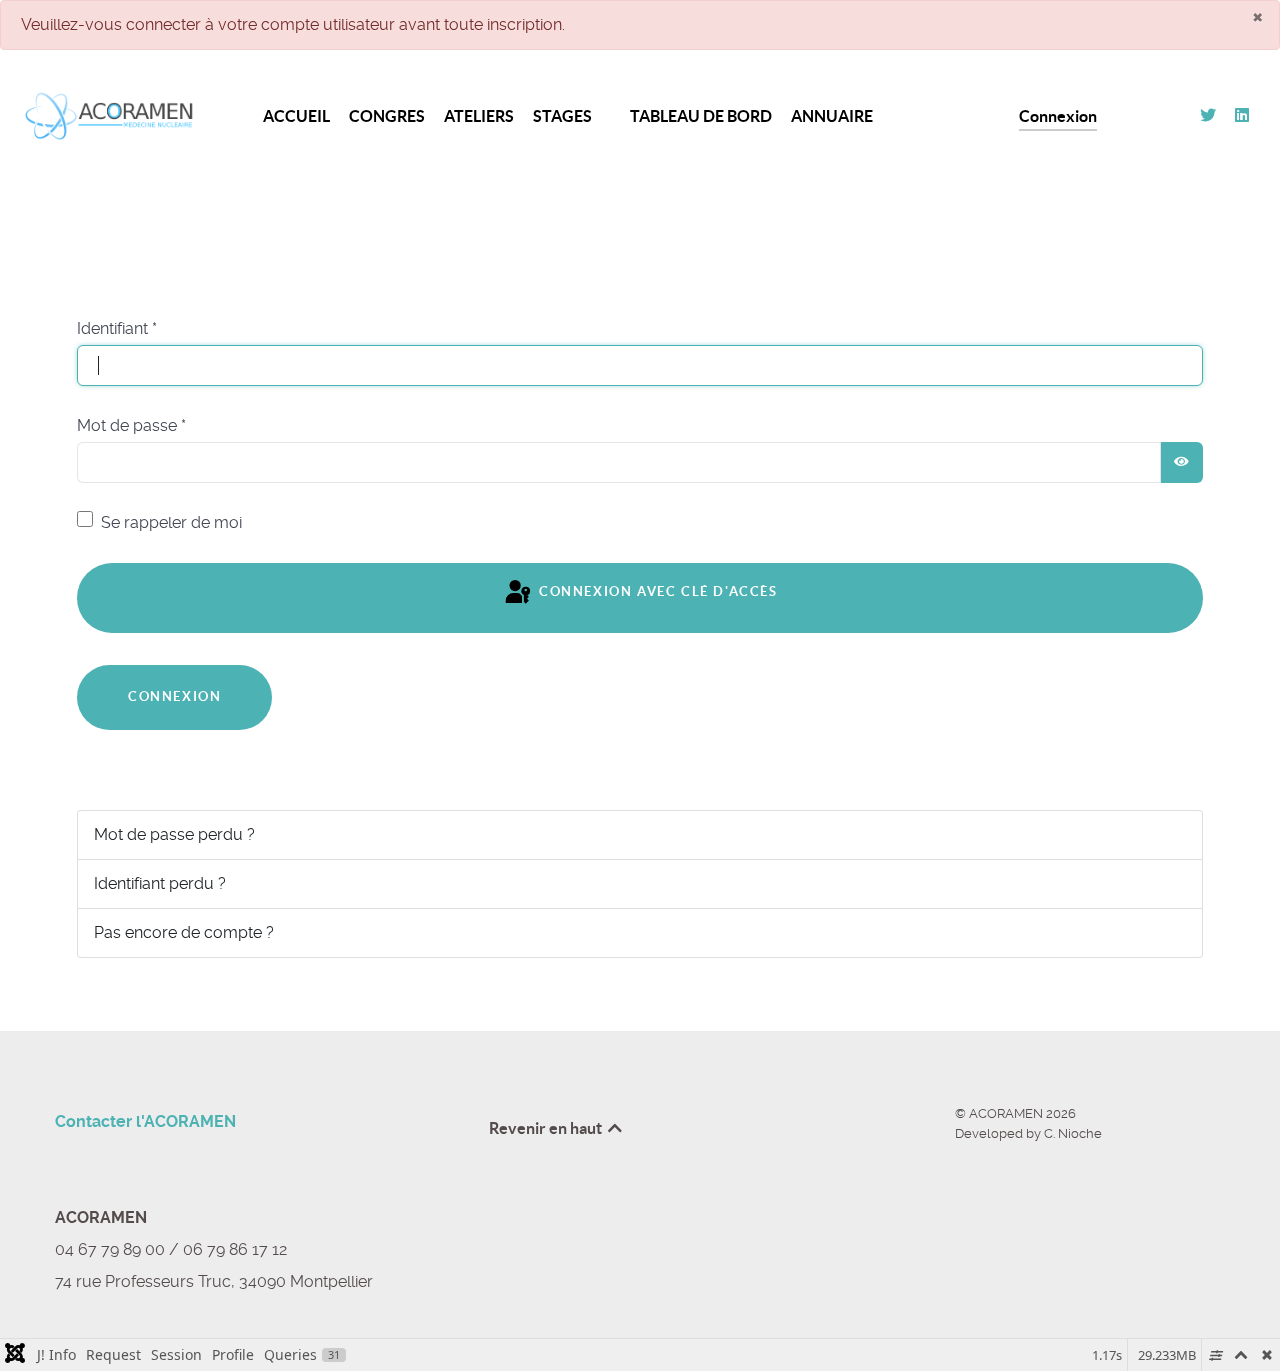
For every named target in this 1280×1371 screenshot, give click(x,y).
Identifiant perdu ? (160, 883)
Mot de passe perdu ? (174, 834)
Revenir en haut (547, 1128)
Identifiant (117, 328)
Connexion (174, 696)
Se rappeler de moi (171, 522)
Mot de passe (131, 425)
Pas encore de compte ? (184, 932)
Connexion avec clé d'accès (655, 592)
